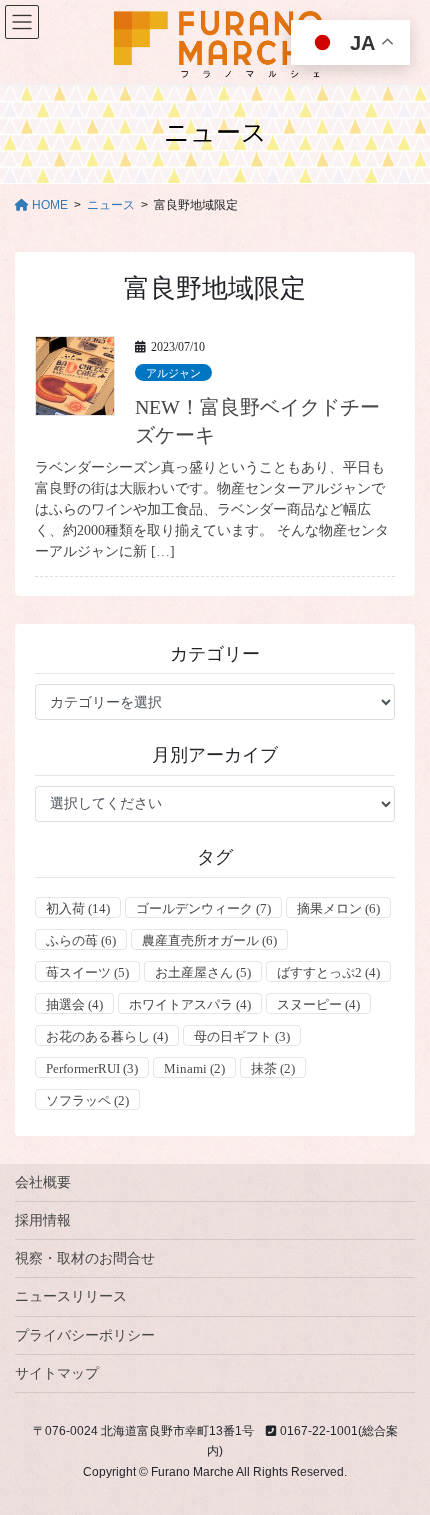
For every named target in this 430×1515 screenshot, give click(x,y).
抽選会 (74, 1004)
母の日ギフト (242, 1036)
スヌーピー (318, 1004)
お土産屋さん (203, 972)
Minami (194, 1068)
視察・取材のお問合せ (85, 1258)
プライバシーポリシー (85, 1335)
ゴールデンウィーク (203, 908)
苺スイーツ (87, 972)
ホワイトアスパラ (190, 1004)
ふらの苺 (81, 940)
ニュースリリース (71, 1296)
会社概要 (43, 1182)
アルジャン (173, 373)
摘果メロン (338, 908)
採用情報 (43, 1220)
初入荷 (78, 908)
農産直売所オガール (209, 940)
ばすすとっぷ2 (328, 972)
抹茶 (273, 1068)
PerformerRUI (92, 1068)
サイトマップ (57, 1373)
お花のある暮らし (107, 1036)
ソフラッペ (87, 1100)
